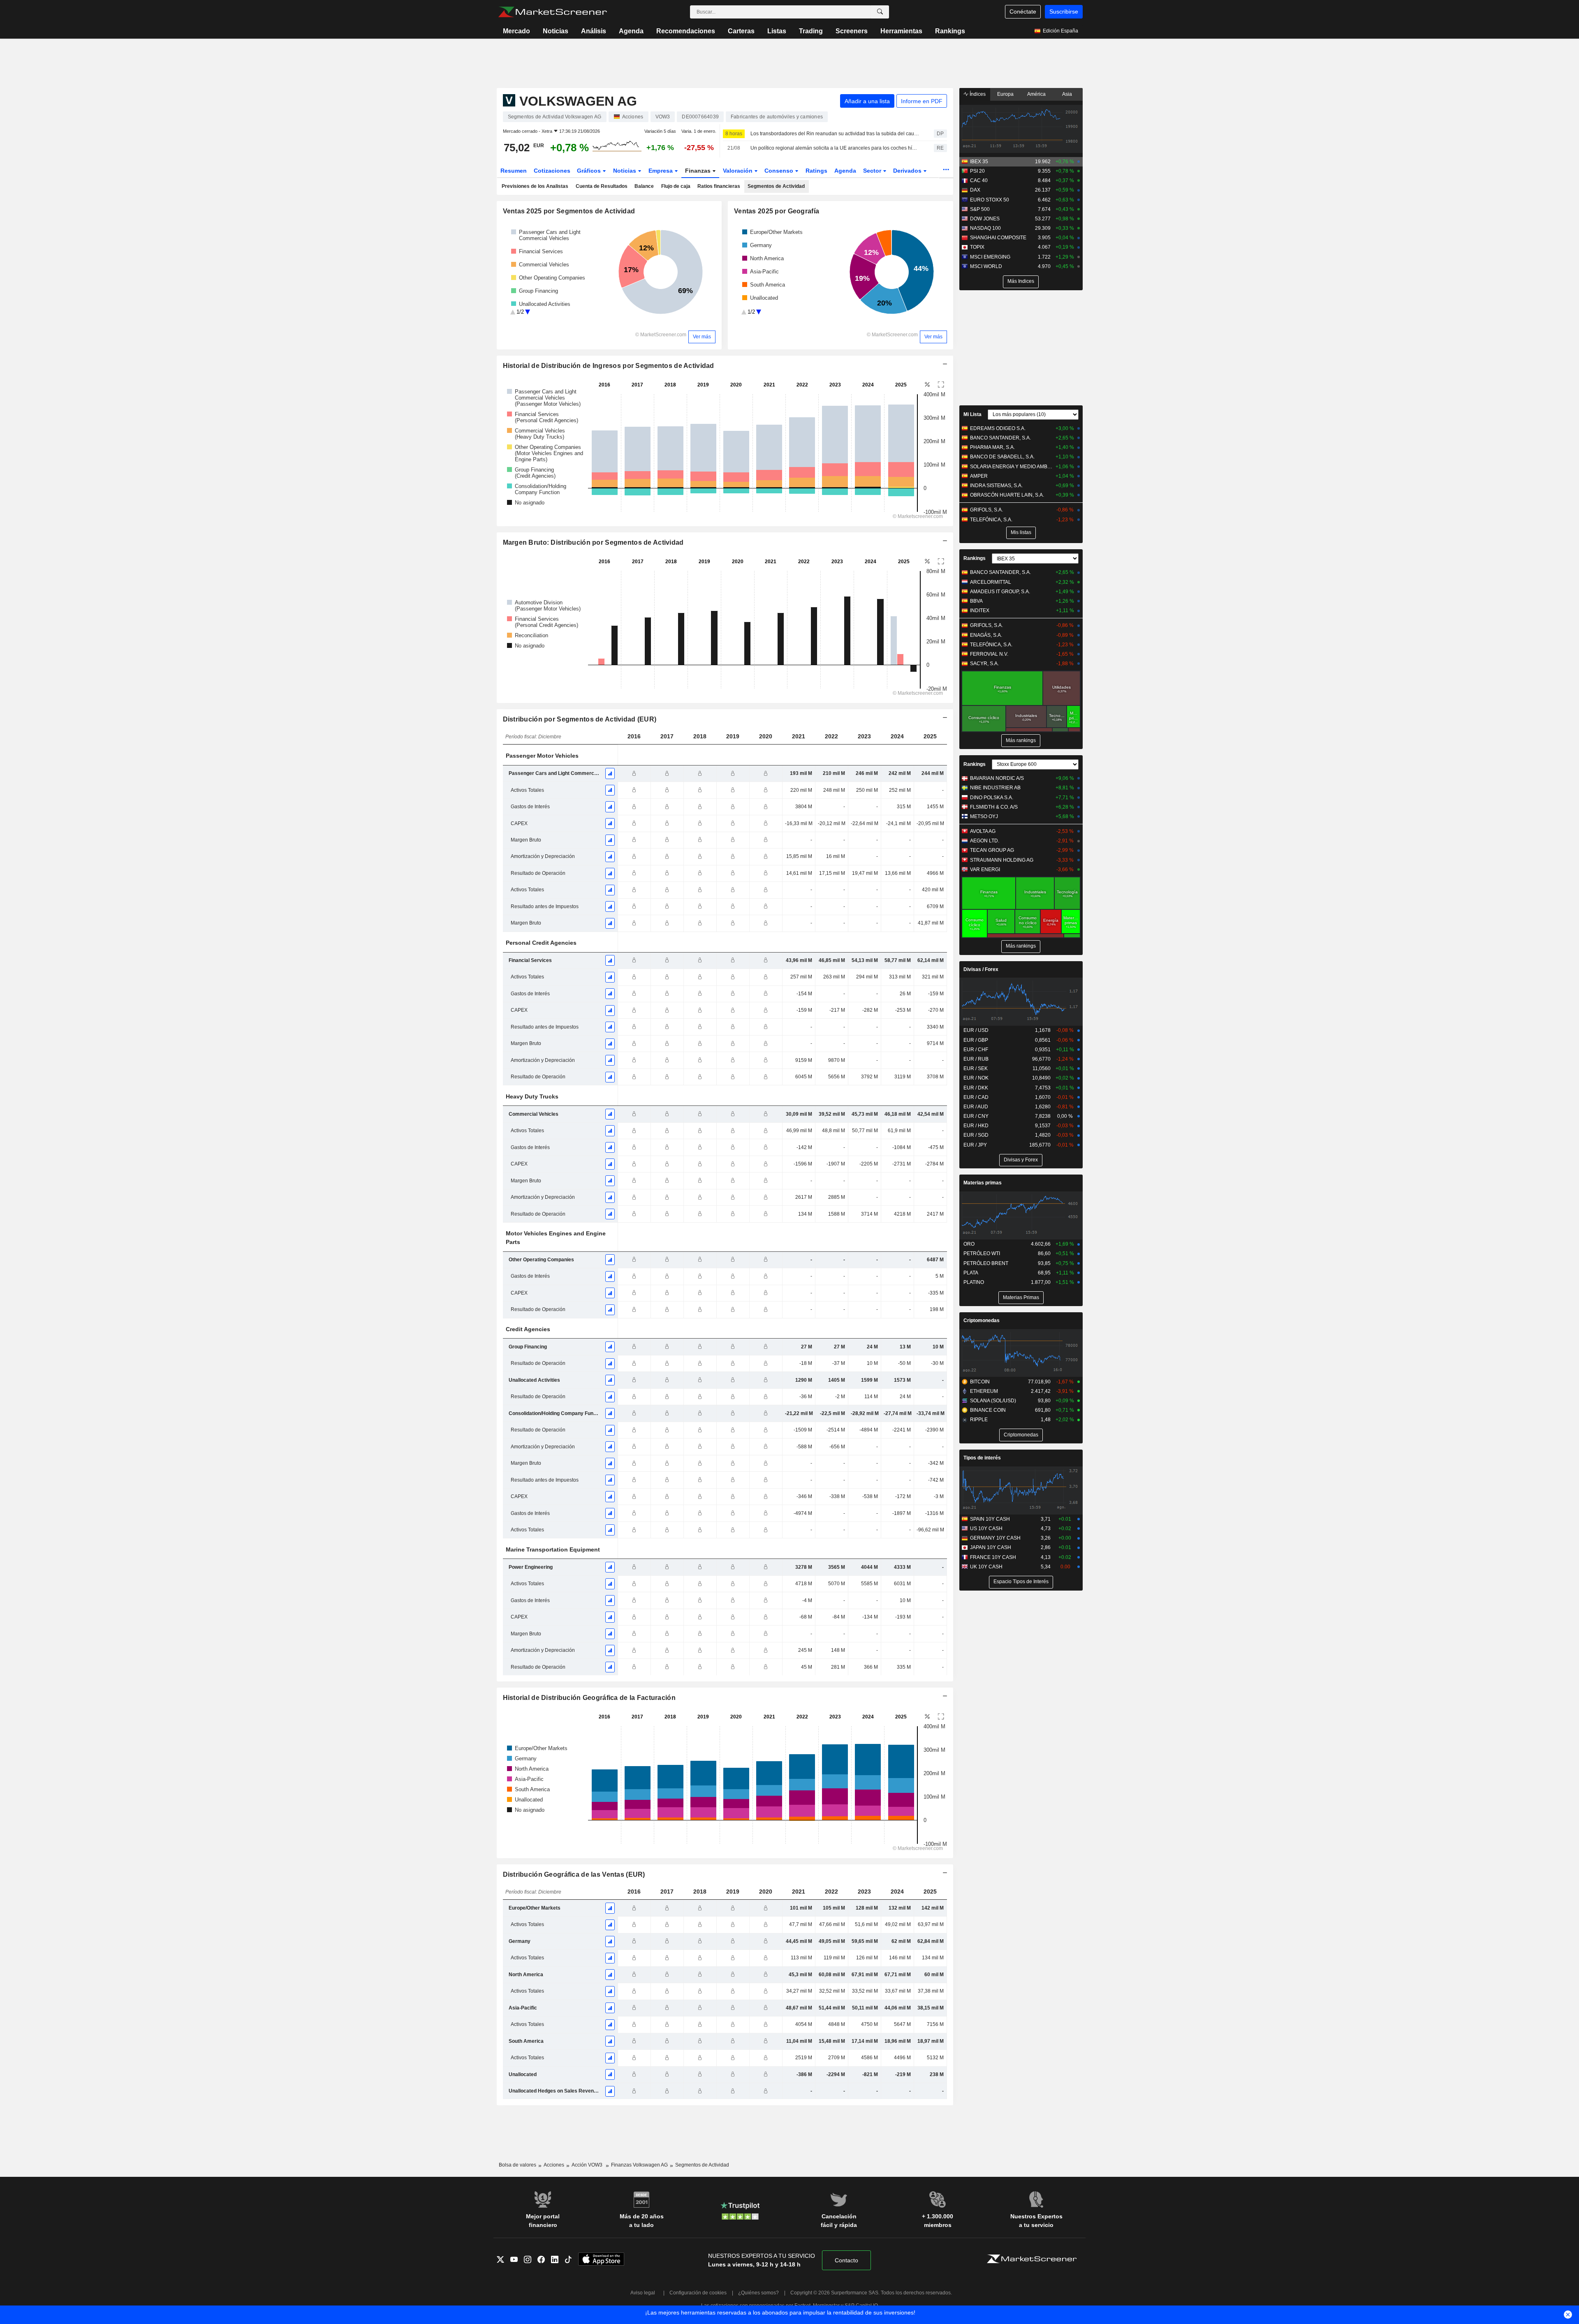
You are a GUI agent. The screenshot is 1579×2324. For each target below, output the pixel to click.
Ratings (816, 171)
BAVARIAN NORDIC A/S (997, 778)
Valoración (739, 171)
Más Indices (1021, 281)
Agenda (631, 31)
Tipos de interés (982, 1458)
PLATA (971, 1273)
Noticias (556, 31)
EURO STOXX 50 (990, 200)
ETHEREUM (984, 1391)
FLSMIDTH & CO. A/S (994, 807)
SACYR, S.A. (984, 664)
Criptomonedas (982, 1320)
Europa (1005, 94)
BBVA (976, 601)
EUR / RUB (976, 1059)
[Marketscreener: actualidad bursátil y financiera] (552, 12)
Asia (1067, 94)
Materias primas (983, 1183)
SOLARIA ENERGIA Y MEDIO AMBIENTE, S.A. (1011, 467)
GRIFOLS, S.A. (986, 510)
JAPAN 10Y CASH (991, 1547)
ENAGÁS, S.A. (986, 635)
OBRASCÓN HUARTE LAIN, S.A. (1007, 495)
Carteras (741, 31)
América (1036, 94)
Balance (644, 186)
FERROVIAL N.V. (989, 654)
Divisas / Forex (981, 969)
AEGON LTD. (985, 841)
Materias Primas (1021, 1297)
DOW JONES (985, 219)
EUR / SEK (976, 1068)
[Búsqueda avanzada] (880, 12)
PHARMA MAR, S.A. (992, 447)
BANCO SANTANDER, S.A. (1000, 438)
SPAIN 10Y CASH (990, 1519)
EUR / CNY (976, 1116)
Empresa (661, 171)
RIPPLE (979, 1420)
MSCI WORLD (986, 266)
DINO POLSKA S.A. (992, 798)
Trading (811, 31)
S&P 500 (980, 209)
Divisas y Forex (1021, 1160)
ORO (969, 1244)
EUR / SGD (976, 1135)
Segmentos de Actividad (776, 186)
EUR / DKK (976, 1088)
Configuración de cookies (698, 2293)
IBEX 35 (979, 162)
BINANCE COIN (988, 1410)
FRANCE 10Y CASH (993, 1557)
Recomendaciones (686, 31)
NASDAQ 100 (985, 228)
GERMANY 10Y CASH (995, 1538)
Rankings (950, 31)
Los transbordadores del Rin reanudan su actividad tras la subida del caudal (835, 134)
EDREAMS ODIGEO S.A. (998, 428)
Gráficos (590, 171)
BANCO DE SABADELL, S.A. (1002, 457)
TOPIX (977, 247)
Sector (873, 171)
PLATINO (974, 1282)
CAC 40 (979, 180)
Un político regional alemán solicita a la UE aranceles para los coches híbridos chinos (835, 148)
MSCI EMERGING (990, 257)
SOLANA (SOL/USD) (993, 1401)
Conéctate (1023, 12)
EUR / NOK (976, 1078)
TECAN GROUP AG (992, 850)
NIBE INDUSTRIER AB (995, 788)
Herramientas (901, 31)
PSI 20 (977, 171)
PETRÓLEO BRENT (986, 1263)
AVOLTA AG (983, 831)
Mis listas (1021, 532)
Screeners (852, 31)
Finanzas (699, 171)
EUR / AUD (976, 1107)
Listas (777, 31)
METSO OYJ (984, 816)
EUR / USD (976, 1030)
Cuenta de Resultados (602, 186)
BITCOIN (980, 1382)
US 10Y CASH (986, 1529)
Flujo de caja (676, 186)
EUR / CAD (976, 1097)
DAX (975, 190)
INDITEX (980, 610)
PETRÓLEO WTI (982, 1253)
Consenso (780, 171)
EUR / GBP (976, 1040)
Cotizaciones (552, 171)
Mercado (516, 31)
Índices (977, 94)
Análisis (594, 31)
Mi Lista (972, 414)
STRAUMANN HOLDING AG (1002, 860)
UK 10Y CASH (986, 1567)
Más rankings (1021, 740)
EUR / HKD (976, 1126)
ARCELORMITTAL (991, 582)
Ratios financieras (719, 186)
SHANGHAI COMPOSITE (998, 238)
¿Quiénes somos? (758, 2293)
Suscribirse (1064, 12)
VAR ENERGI (985, 869)
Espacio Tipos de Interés (1021, 1582)
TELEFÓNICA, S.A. (991, 520)
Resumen (514, 171)
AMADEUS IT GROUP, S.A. (1000, 592)
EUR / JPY (975, 1145)
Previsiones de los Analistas (535, 186)
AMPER (979, 476)
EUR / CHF (976, 1050)
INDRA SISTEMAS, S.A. (996, 486)
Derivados (908, 171)
